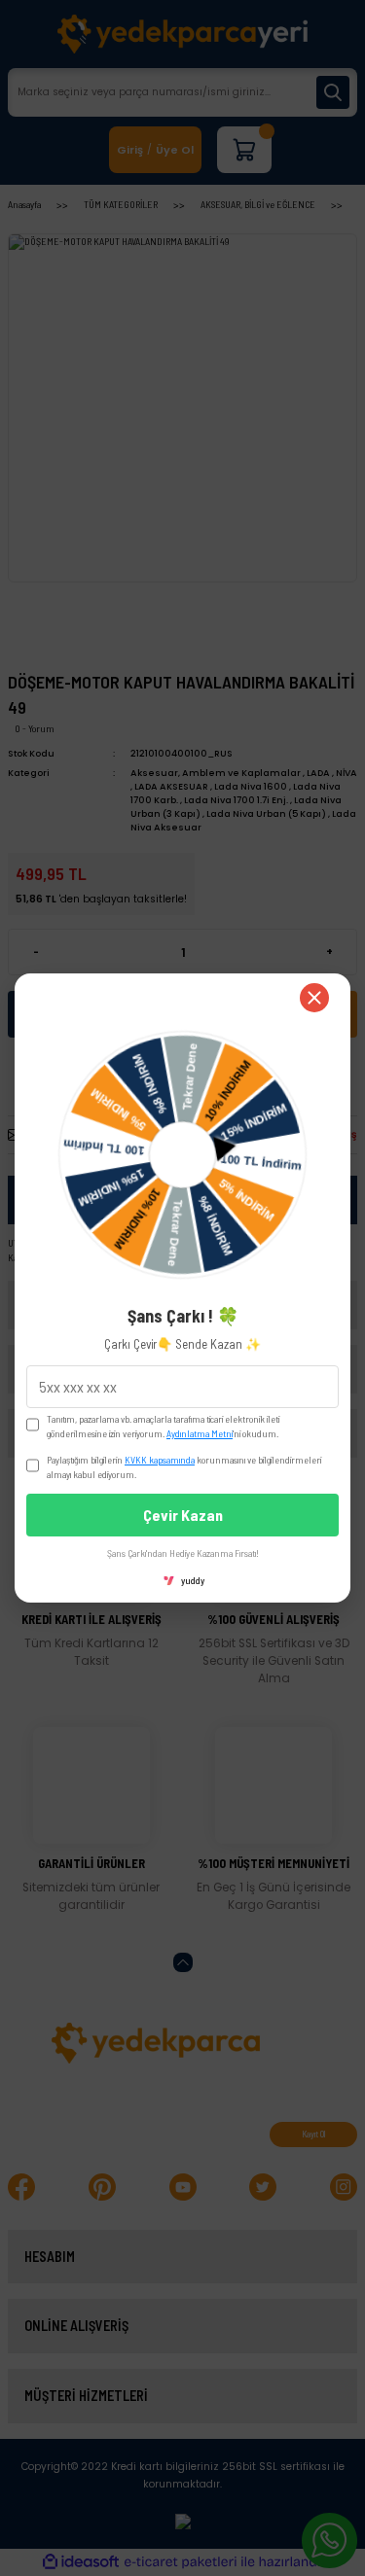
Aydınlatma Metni (200, 1433)
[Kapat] (314, 998)
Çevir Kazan (183, 1515)
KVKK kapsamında (160, 1460)
